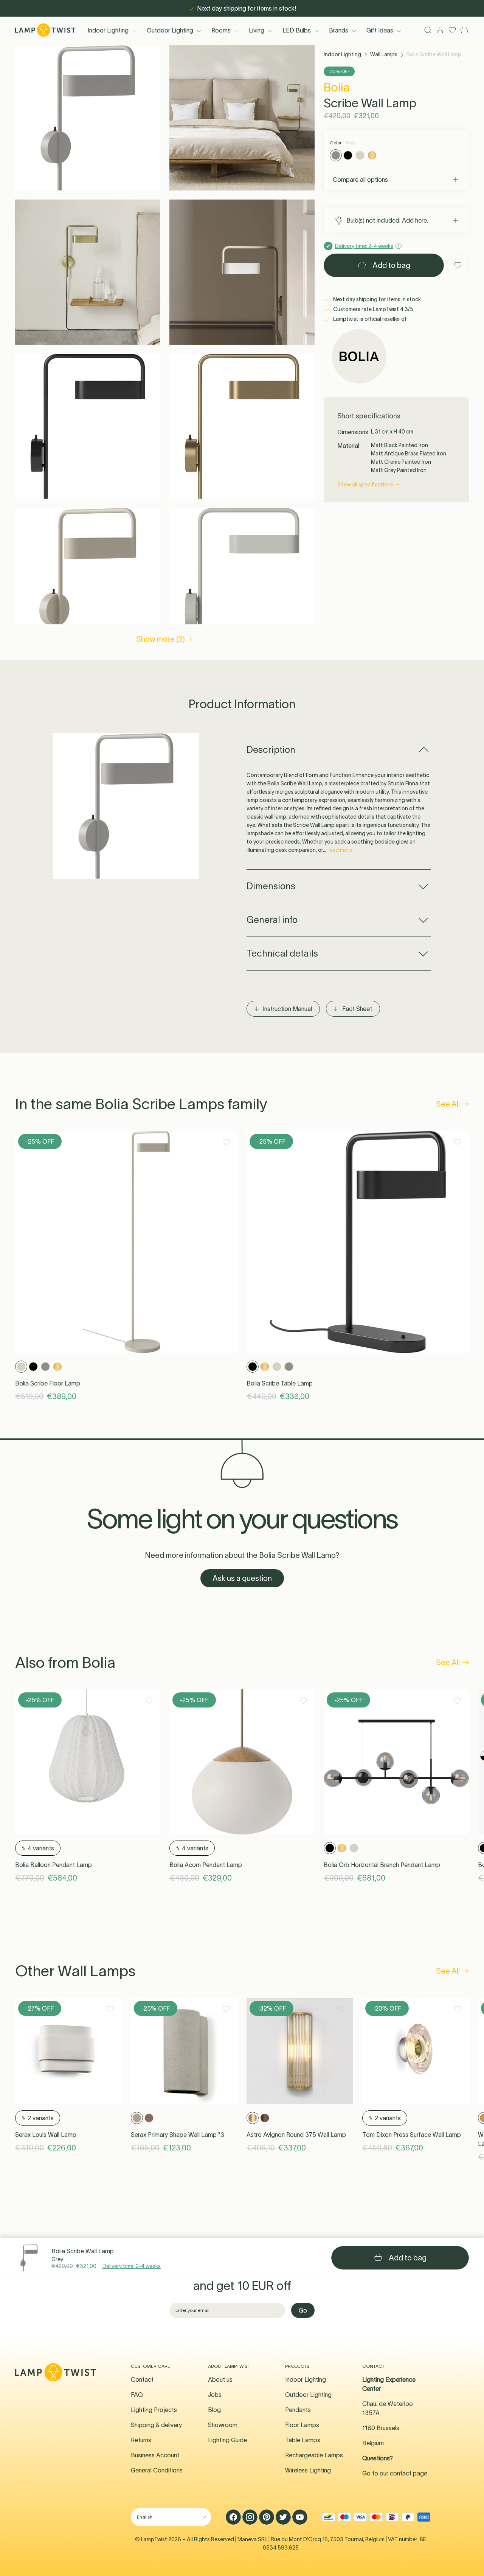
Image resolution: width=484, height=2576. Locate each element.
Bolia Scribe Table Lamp (280, 1383)
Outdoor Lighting (170, 30)
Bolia (337, 87)
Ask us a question (242, 1578)
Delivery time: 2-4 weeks (132, 2266)
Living (257, 30)
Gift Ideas (380, 30)
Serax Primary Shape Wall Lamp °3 (178, 2135)
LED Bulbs (297, 30)
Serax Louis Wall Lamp (46, 2135)
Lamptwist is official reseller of (369, 319)
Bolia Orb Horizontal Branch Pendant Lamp (382, 1865)
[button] (88, 118)
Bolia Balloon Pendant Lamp (54, 1865)
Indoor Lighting (108, 30)
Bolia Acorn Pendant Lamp (206, 1865)
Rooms (221, 30)
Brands (339, 30)
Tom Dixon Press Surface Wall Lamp (412, 2135)
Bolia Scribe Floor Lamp (48, 1383)
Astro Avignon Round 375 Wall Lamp (296, 2135)
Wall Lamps (384, 54)
